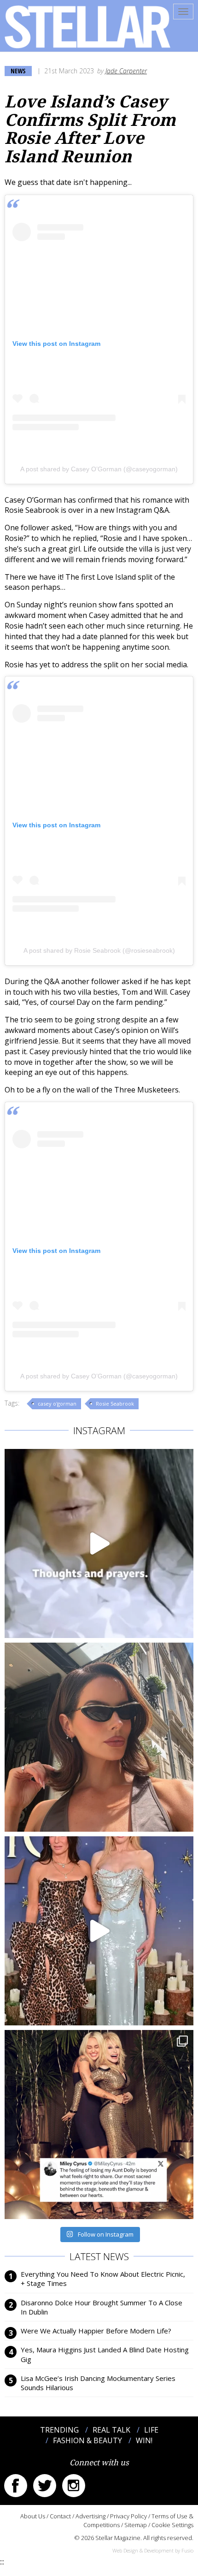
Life (151, 2430)
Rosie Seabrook (115, 1404)
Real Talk (111, 2430)
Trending (59, 2430)
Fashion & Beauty (87, 2440)
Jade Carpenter (126, 71)
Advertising (90, 2516)
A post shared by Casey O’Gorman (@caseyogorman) (99, 469)
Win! (144, 2440)
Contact (60, 2516)
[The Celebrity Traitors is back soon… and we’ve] (99, 1543)
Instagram (74, 2486)
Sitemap (136, 2525)
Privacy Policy (128, 2516)
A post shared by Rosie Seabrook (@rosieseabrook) (99, 950)
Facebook (16, 2486)
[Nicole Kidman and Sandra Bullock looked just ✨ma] (99, 1931)
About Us (33, 2516)
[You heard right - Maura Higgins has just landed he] (99, 1737)
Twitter (45, 2486)
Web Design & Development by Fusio (153, 2550)
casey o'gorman (57, 1404)
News (18, 71)
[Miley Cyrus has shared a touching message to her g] (99, 2125)
